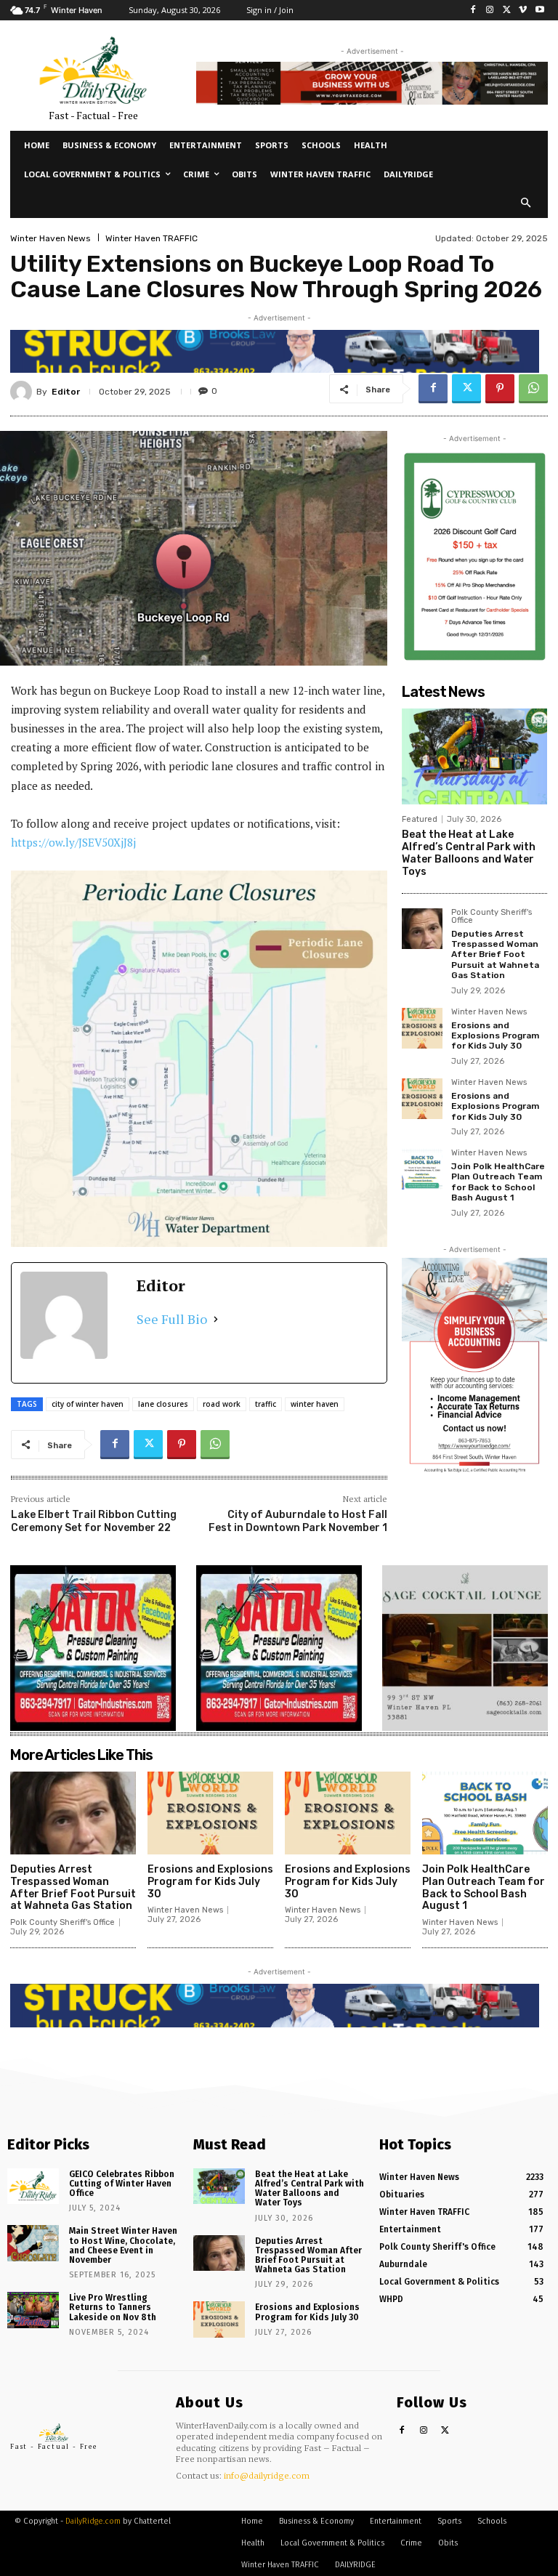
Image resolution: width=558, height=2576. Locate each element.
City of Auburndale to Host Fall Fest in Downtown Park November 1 (298, 1521)
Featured (420, 819)
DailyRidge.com (93, 2521)
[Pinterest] (500, 389)
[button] (526, 204)
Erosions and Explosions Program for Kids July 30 (495, 1036)
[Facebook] (473, 11)
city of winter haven (88, 1404)
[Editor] (23, 392)
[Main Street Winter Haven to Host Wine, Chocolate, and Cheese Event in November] (33, 2243)
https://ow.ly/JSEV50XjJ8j (73, 842)
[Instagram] (490, 11)
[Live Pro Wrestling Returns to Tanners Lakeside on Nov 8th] (33, 2310)
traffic (266, 1404)
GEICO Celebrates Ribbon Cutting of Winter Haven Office (122, 2184)
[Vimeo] (523, 11)
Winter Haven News (50, 238)
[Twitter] (507, 11)
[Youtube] (539, 11)
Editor (66, 392)
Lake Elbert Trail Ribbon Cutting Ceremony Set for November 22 (94, 1521)
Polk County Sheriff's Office (492, 917)
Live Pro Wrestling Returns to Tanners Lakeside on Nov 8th (113, 2307)
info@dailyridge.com (267, 2476)
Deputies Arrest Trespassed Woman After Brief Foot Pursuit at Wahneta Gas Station (495, 955)
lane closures (163, 1404)
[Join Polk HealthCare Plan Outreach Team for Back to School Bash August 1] (422, 1169)
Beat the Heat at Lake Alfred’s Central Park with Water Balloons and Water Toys (469, 853)
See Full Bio (172, 1319)
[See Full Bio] (216, 1319)
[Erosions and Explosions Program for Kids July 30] (422, 1028)
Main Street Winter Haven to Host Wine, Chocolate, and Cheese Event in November (123, 2245)
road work (222, 1404)
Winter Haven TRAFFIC (151, 238)
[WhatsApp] (533, 389)
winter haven (315, 1404)
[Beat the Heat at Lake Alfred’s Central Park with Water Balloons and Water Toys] (474, 756)
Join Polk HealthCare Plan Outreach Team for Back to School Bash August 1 (498, 1182)
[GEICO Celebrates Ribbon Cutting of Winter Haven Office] (33, 2187)
